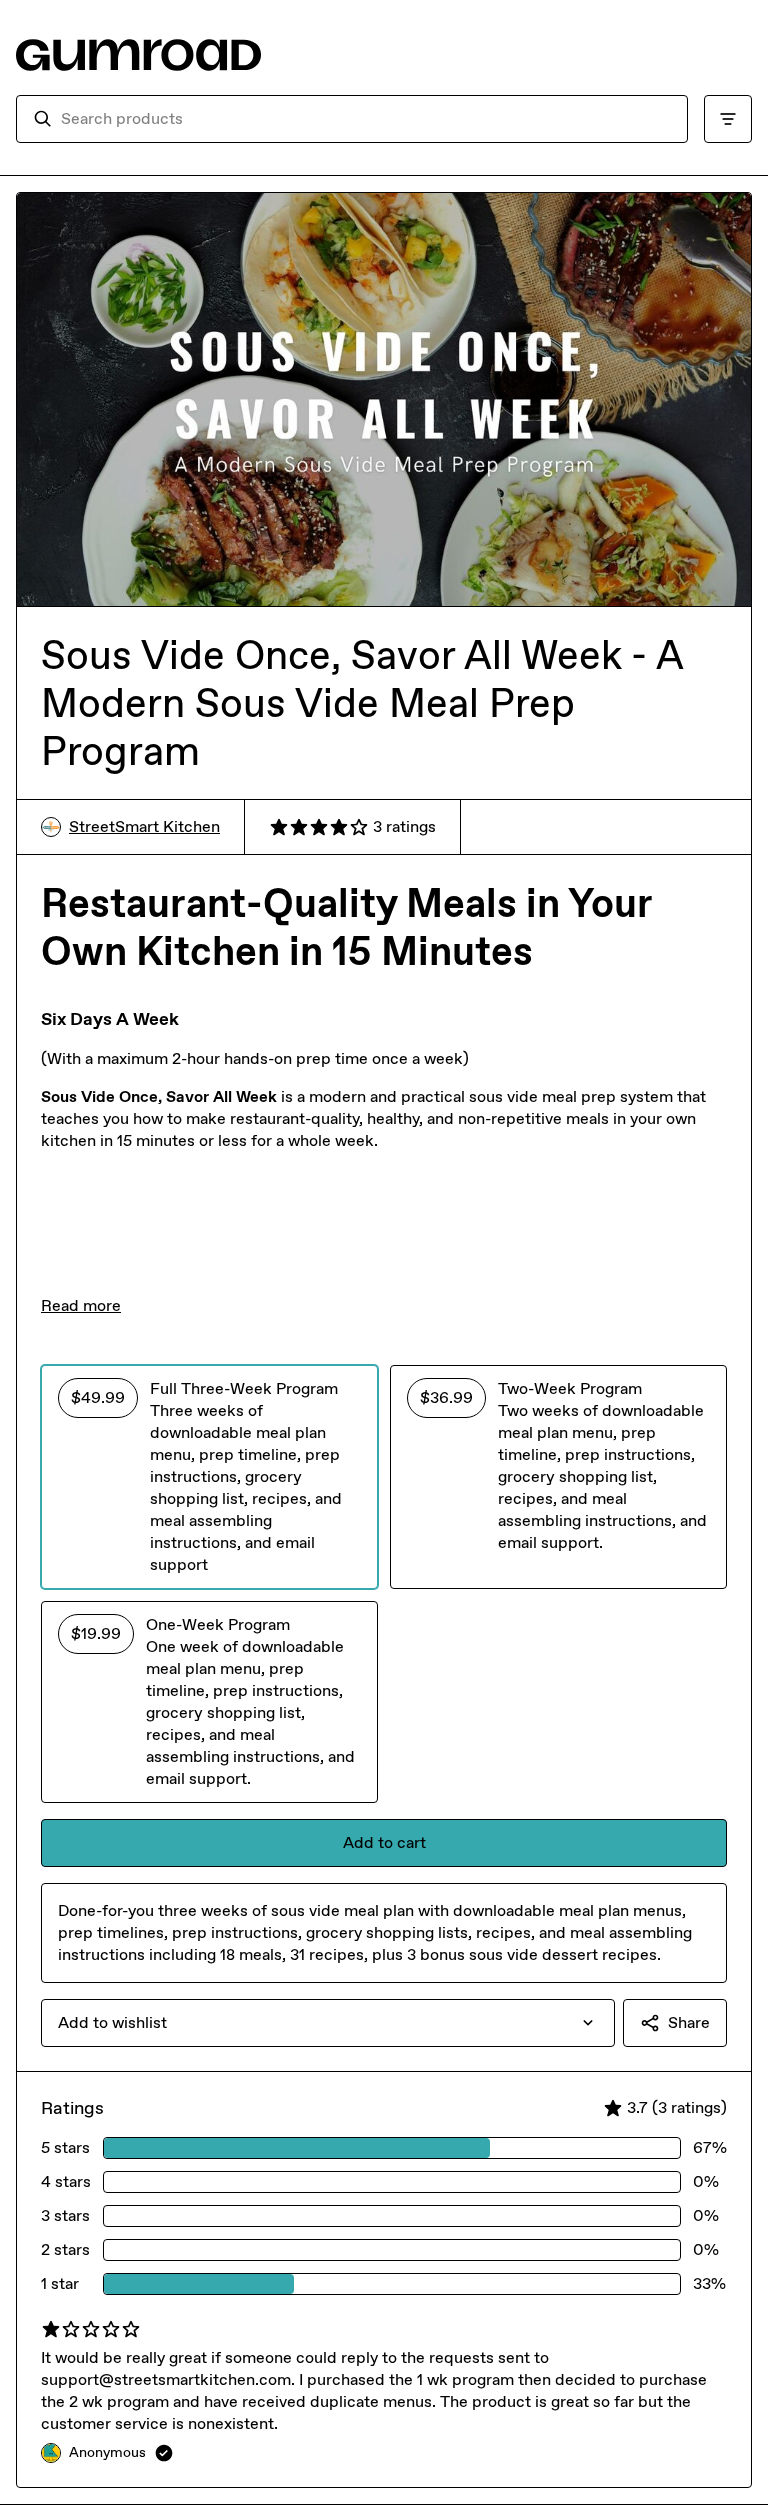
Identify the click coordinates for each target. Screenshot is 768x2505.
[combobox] (366, 119)
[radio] (209, 1477)
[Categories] (728, 119)
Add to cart (384, 1842)
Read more (81, 1305)
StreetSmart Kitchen (144, 826)
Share (689, 2022)
